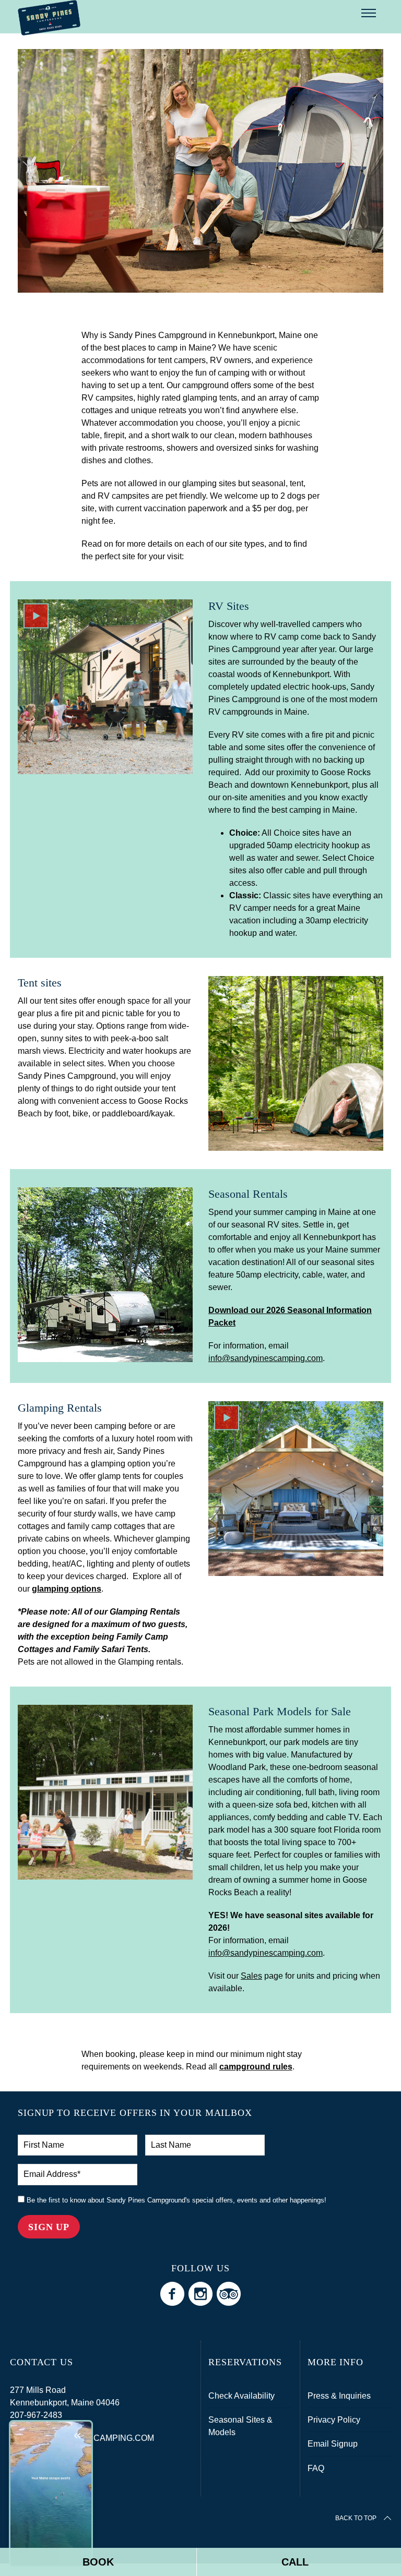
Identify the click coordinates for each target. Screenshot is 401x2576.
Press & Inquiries (339, 2396)
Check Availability (241, 2396)
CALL (295, 2562)
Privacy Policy (334, 2420)
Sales (251, 1976)
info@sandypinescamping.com (266, 1358)
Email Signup (333, 2444)
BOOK (98, 2562)
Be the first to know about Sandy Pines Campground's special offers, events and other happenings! (175, 2200)
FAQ (316, 2468)
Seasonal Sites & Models (240, 2426)
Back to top (356, 2518)
